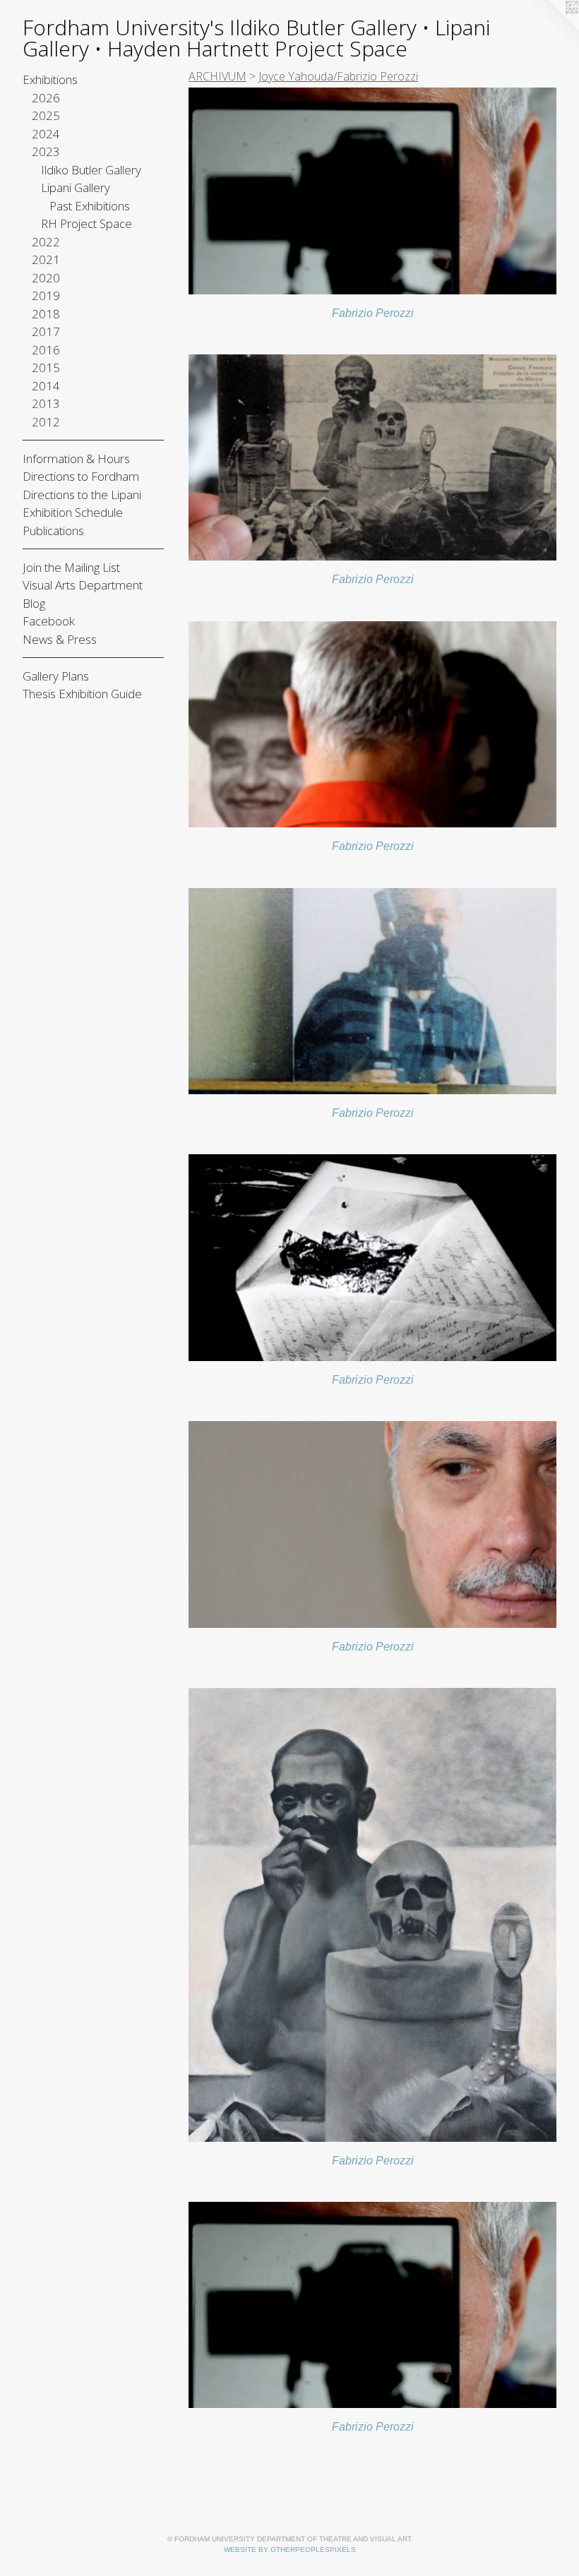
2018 (46, 314)
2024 (46, 134)
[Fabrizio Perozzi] (372, 191)
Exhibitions (50, 79)
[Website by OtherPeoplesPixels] (551, 28)
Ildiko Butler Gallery (91, 170)
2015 (46, 367)
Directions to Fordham (81, 476)
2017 (46, 331)
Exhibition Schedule (73, 512)
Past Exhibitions (90, 206)
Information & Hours (76, 459)
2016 (46, 350)
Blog (34, 603)
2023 (46, 151)
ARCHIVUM (217, 76)
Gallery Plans (56, 676)
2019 (46, 295)
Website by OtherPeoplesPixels (290, 2550)
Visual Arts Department (83, 585)
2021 (46, 259)
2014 (46, 386)
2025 (46, 115)
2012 (46, 422)
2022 (46, 242)
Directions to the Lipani (82, 495)
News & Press (60, 639)
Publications (53, 531)
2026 (46, 98)
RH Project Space (86, 223)
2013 (46, 403)
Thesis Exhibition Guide (82, 694)
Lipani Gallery (76, 187)
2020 (46, 278)
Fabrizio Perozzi (373, 313)
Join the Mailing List (71, 567)
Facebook (49, 621)
